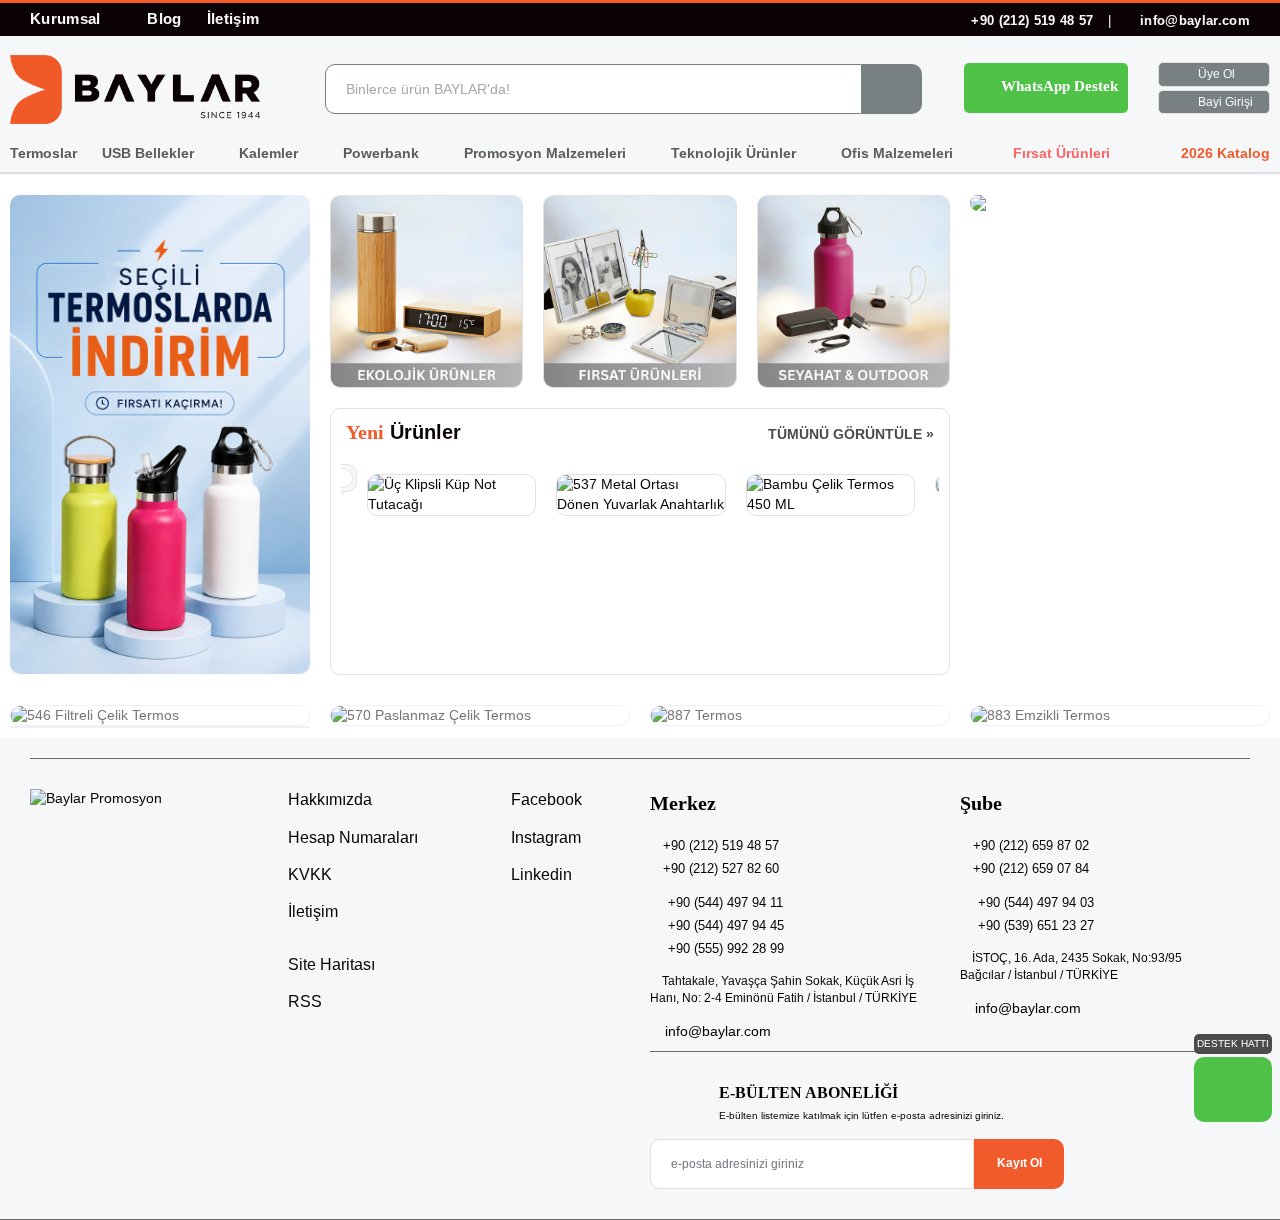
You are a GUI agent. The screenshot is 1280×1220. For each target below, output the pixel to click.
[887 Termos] (800, 716)
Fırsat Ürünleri (1059, 153)
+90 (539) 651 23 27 (1036, 925)
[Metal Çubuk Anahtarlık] (829, 485)
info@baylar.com (1193, 20)
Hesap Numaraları (353, 837)
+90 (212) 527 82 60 (721, 868)
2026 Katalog (1223, 153)
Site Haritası (331, 964)
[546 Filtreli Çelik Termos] (160, 716)
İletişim (233, 18)
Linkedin (539, 874)
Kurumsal (67, 18)
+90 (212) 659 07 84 (1031, 868)
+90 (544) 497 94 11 (725, 902)
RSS (305, 1001)
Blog (164, 18)
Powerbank (383, 153)
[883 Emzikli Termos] (1120, 716)
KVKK (310, 874)
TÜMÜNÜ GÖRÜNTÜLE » (851, 434)
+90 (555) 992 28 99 (726, 948)
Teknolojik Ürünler (735, 153)
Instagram (544, 837)
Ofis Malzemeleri (899, 153)
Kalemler (270, 153)
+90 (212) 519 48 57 (1032, 20)
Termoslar (43, 153)
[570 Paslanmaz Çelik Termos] (480, 716)
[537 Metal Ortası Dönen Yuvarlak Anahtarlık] (450, 494)
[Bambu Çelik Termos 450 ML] (640, 494)
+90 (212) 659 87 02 (1031, 845)
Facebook (544, 799)
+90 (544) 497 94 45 (726, 925)
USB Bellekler (150, 153)
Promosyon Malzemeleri (547, 153)
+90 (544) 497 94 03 (1036, 902)
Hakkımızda (330, 799)
